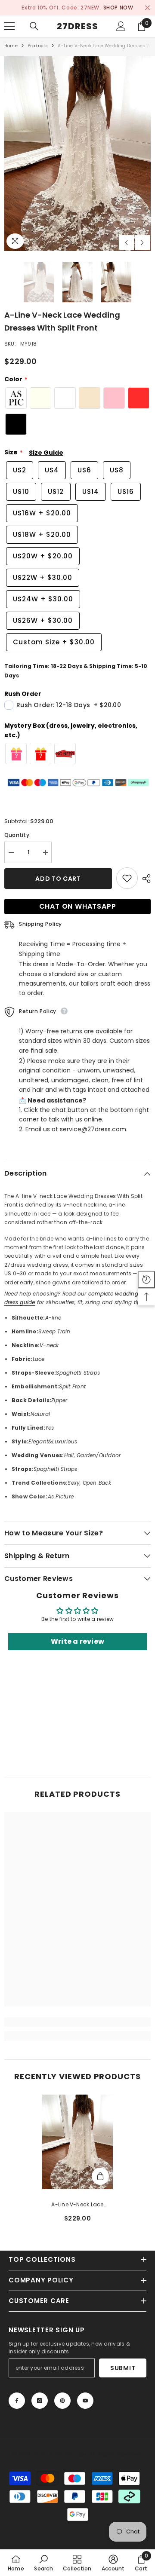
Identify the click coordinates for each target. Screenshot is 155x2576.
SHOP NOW (118, 8)
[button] (126, 243)
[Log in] (121, 26)
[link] (77, 2022)
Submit (123, 2368)
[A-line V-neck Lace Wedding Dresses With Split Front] (78, 2142)
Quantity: (17, 835)
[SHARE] (144, 879)
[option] (77, 8)
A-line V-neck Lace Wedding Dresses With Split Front (77, 2205)
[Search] (34, 26)
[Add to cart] (100, 2176)
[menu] (9, 26)
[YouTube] (85, 2401)
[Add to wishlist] (127, 878)
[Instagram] (40, 2401)
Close (147, 8)
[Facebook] (17, 2401)
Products (38, 46)
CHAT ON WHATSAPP (78, 906)
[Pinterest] (62, 2401)
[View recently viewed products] (146, 1280)
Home (11, 46)
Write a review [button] (77, 1641)
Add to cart (58, 879)
